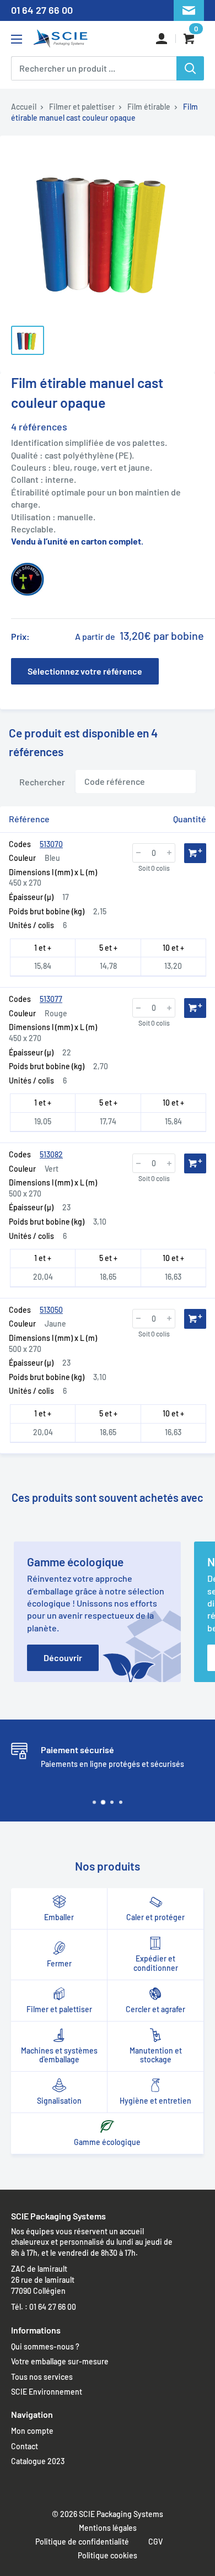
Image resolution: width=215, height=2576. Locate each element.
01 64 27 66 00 (42, 10)
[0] (190, 39)
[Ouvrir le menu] (17, 39)
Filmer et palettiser (82, 107)
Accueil (24, 107)
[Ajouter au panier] (195, 853)
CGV (155, 2542)
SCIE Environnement (47, 2392)
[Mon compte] (162, 39)
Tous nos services (42, 2377)
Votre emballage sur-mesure (60, 2361)
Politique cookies (108, 2555)
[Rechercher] (190, 68)
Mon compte (32, 2431)
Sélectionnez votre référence (85, 671)
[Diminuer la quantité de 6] (138, 853)
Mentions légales (108, 2528)
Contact (25, 2446)
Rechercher (42, 781)
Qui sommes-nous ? (45, 2346)
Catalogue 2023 (38, 2461)
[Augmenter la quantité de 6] (169, 853)
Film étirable (149, 107)
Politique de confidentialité (82, 2542)
